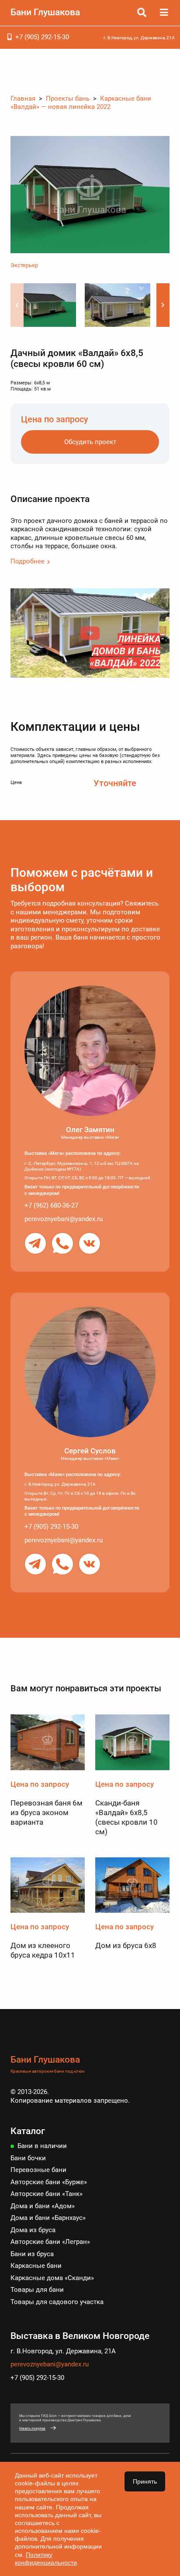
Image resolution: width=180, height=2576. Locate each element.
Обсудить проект (90, 442)
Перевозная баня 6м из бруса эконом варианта (47, 1812)
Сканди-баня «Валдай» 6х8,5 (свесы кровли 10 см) (126, 1817)
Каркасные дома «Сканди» (52, 2278)
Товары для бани (37, 2290)
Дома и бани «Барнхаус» (48, 2218)
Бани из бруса (32, 2254)
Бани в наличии (42, 2146)
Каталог (28, 2131)
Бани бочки (28, 2158)
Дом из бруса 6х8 (126, 1945)
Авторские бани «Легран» (50, 2242)
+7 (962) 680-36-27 (51, 1205)
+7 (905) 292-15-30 (42, 37)
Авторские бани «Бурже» (49, 2182)
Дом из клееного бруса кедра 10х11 (43, 1950)
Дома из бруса (33, 2230)
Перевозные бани (38, 2170)
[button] (163, 305)
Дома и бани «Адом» (43, 2206)
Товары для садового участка (57, 2302)
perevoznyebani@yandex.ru (64, 1219)
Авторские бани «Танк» (47, 2194)
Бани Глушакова (45, 12)
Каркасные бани (36, 2266)
